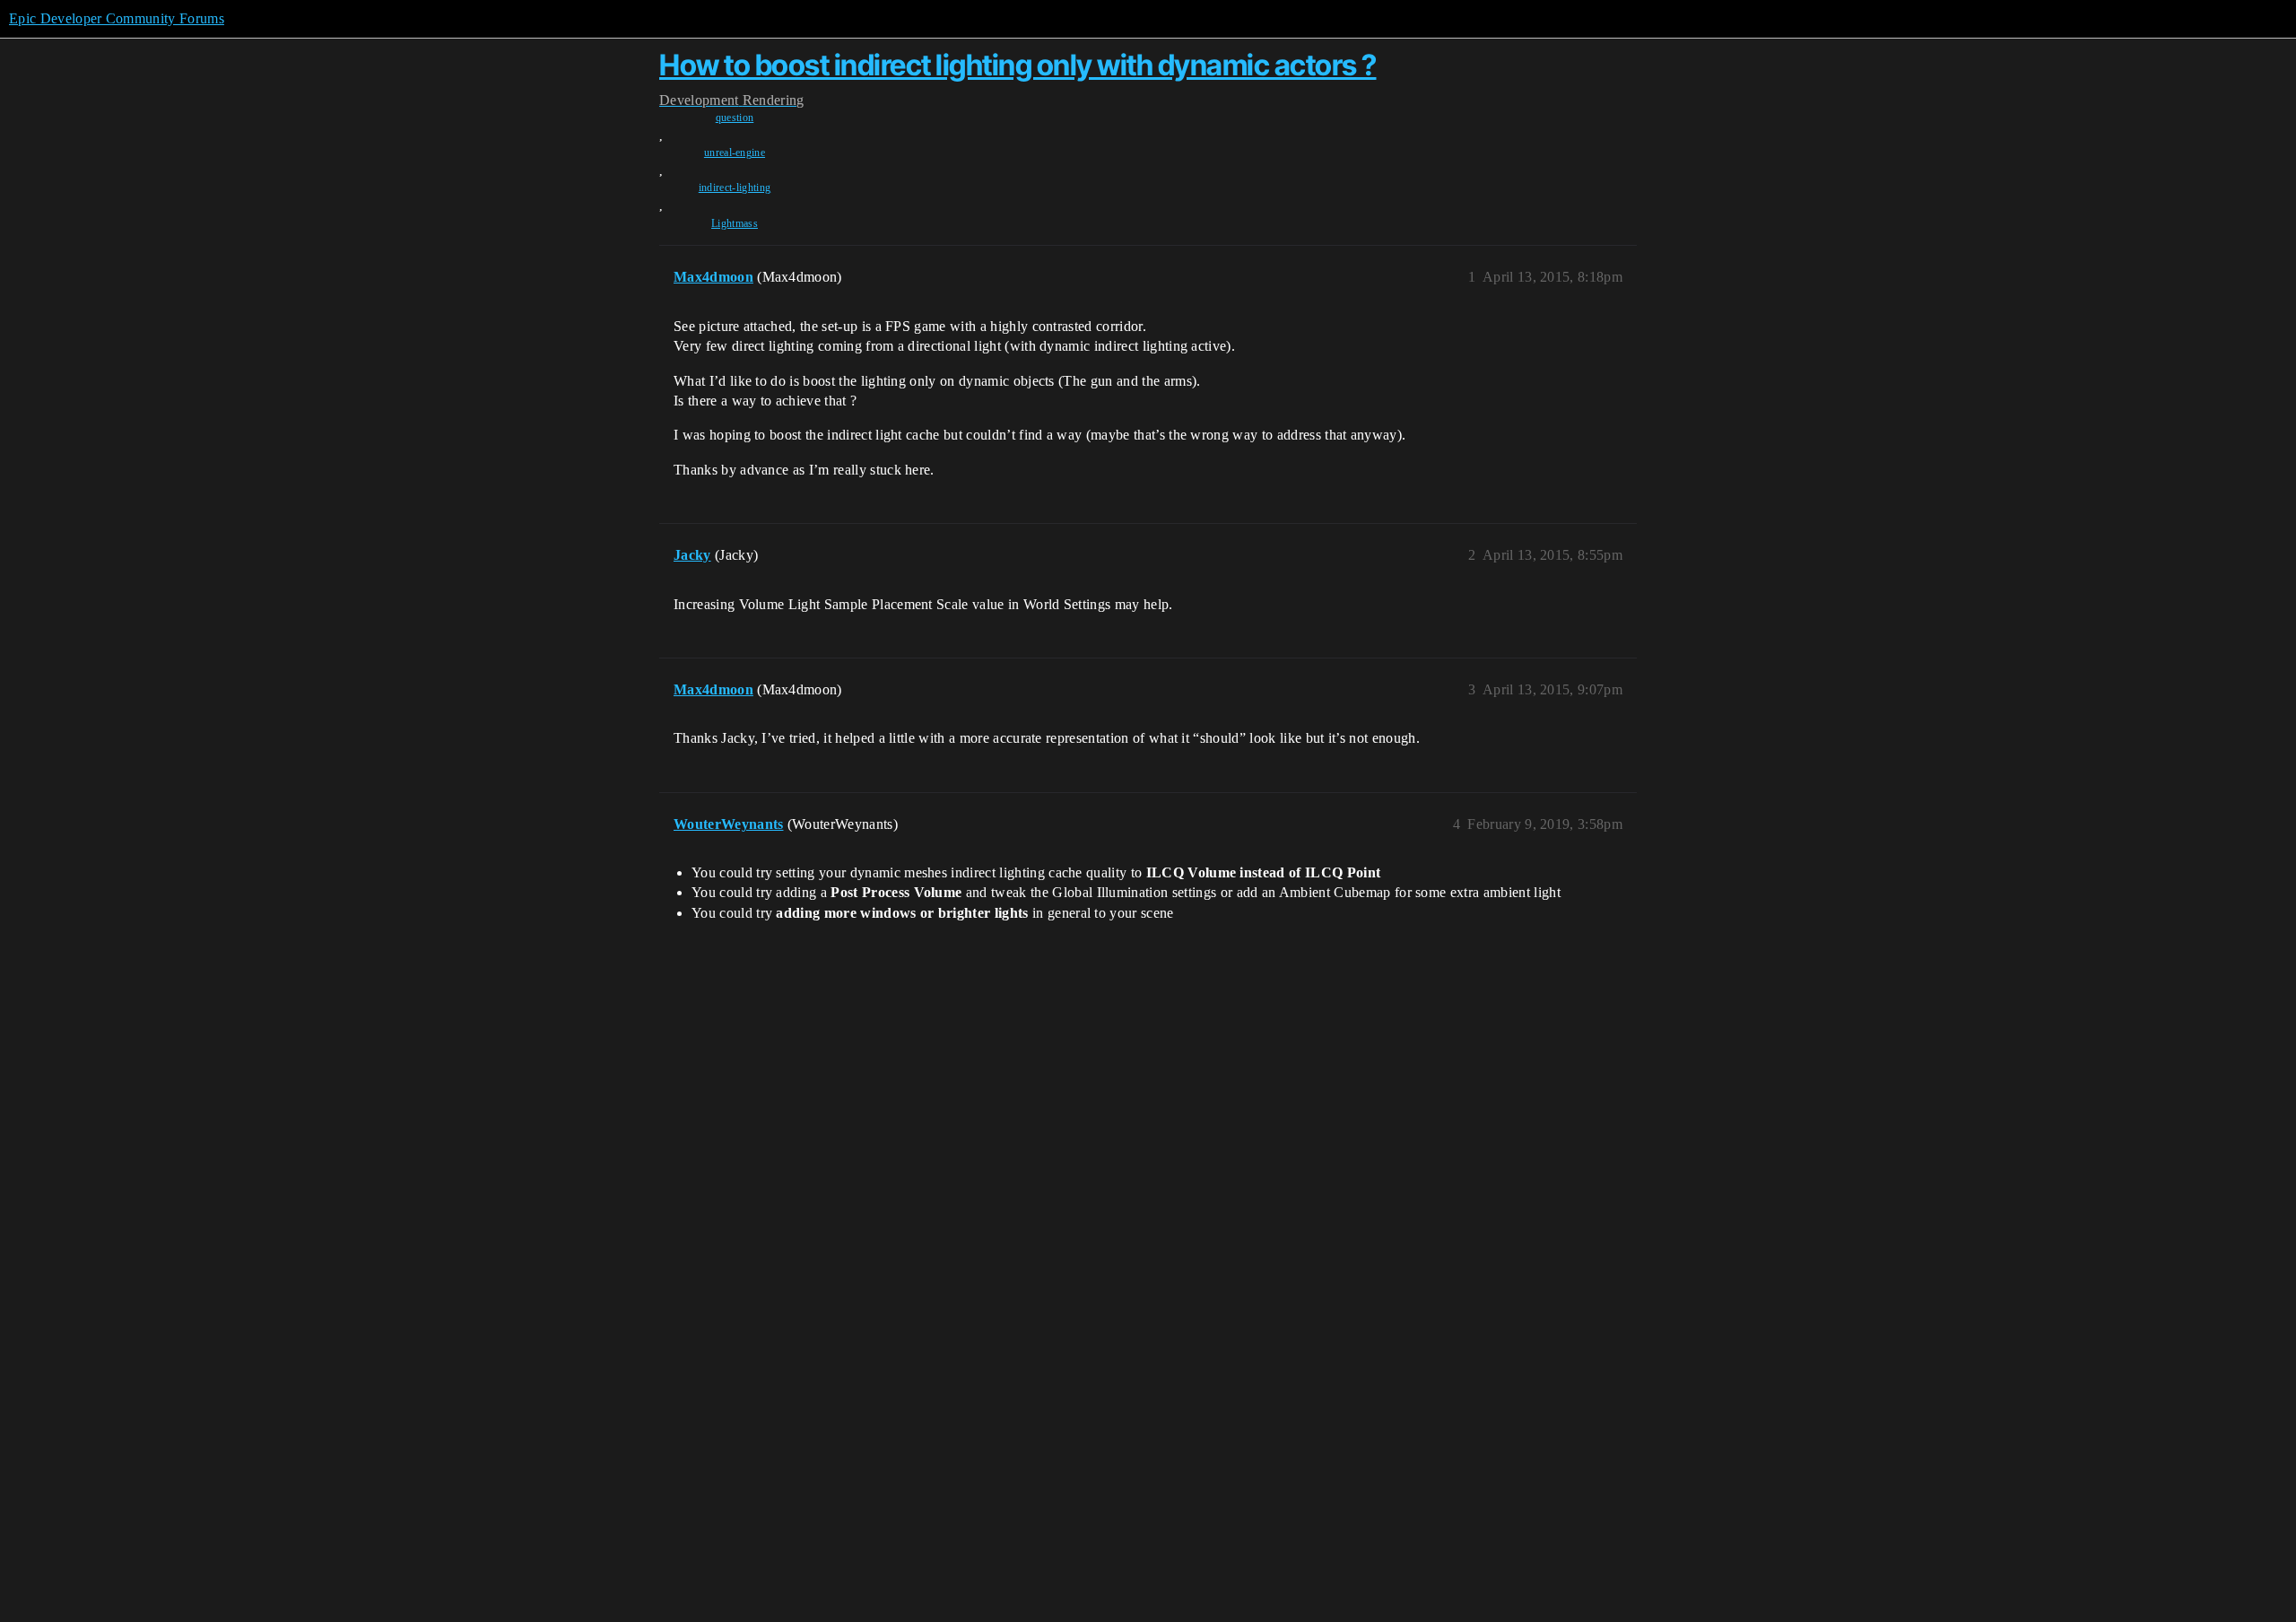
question (735, 118)
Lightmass (735, 223)
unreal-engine (735, 153)
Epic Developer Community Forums (117, 18)
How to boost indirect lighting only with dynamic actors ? (1018, 65)
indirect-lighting (735, 187)
